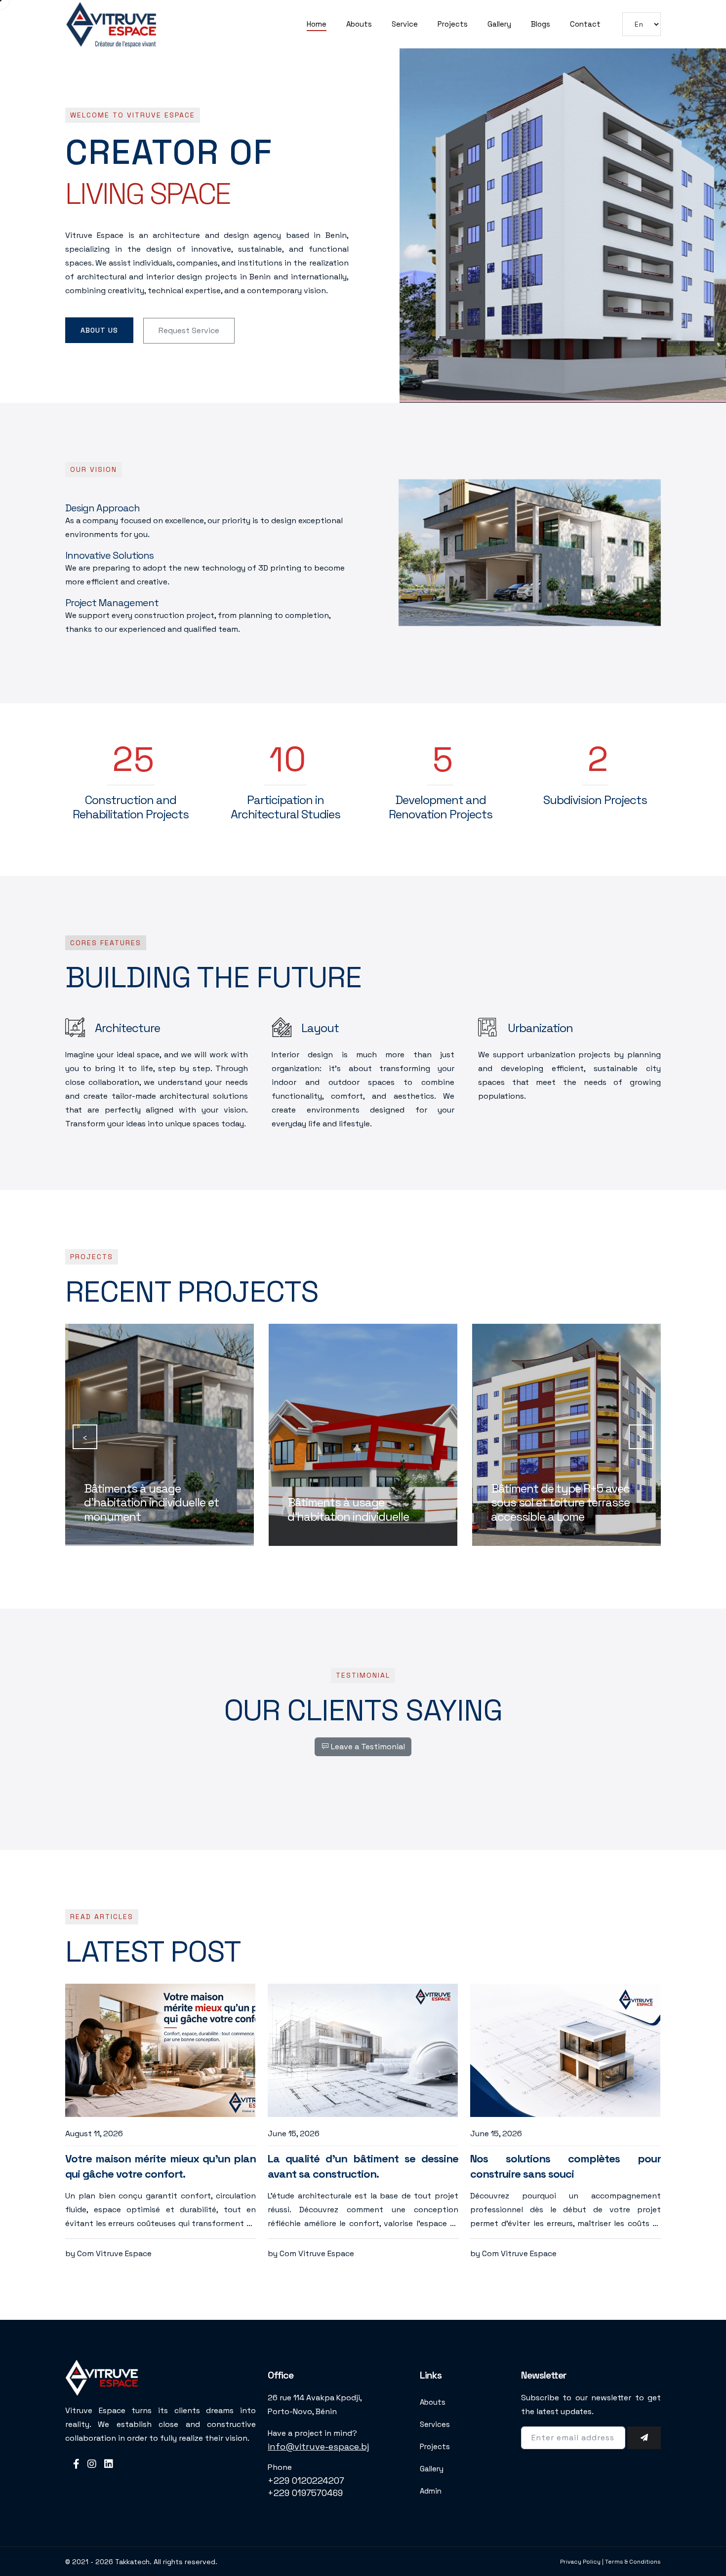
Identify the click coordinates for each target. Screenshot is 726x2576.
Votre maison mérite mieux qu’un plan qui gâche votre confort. (161, 2166)
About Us (99, 330)
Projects (453, 24)
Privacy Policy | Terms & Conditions (610, 2562)
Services (435, 2424)
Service (405, 24)
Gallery (499, 24)
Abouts (359, 24)
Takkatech (132, 2562)
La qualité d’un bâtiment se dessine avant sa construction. (363, 2166)
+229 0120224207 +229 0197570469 (306, 2487)
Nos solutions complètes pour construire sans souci (565, 2166)
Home (317, 24)
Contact (585, 24)
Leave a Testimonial (367, 1747)
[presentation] (85, 1437)
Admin (431, 2491)
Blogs (541, 24)
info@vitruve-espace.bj (318, 2446)
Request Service (189, 330)
